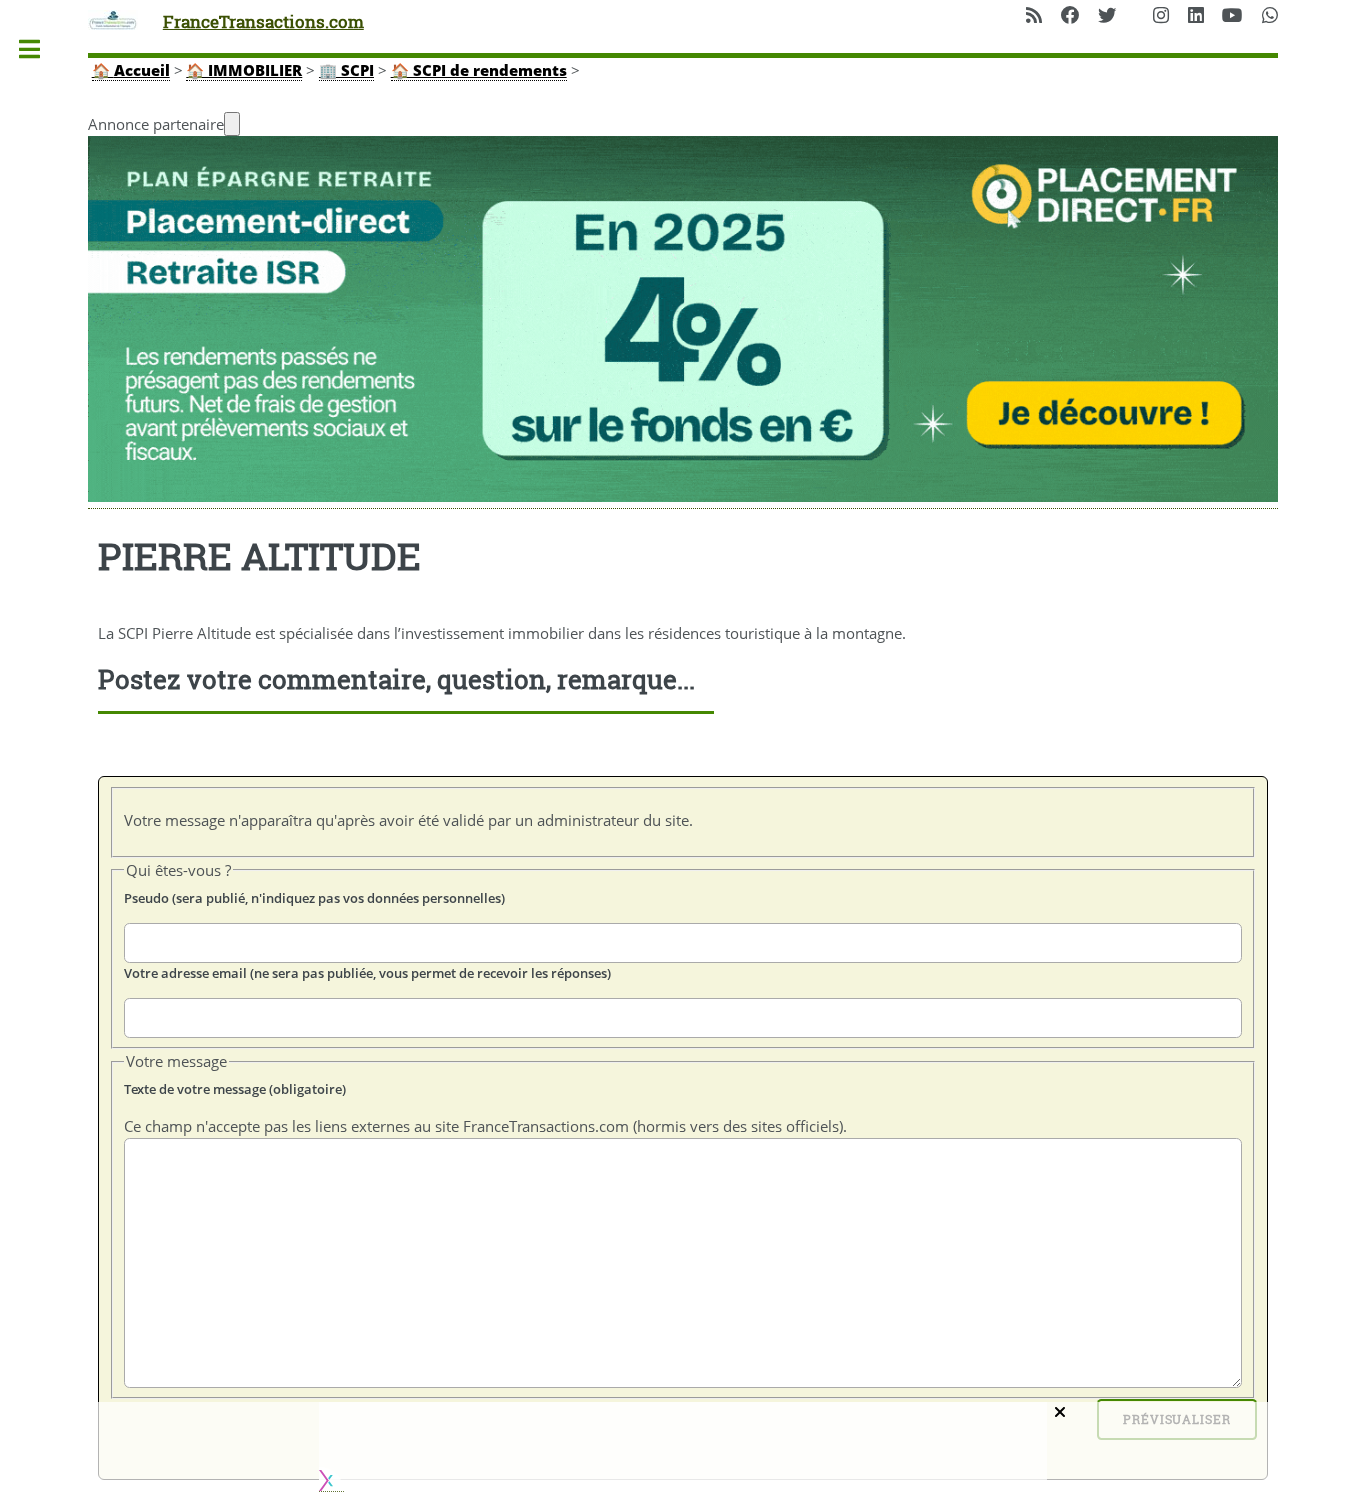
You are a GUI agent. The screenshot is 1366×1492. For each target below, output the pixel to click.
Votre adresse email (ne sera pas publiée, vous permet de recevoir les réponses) (367, 973)
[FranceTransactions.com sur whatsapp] (1270, 16)
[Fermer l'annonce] (232, 124)
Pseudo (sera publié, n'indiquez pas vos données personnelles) (314, 898)
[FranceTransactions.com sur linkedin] (1196, 16)
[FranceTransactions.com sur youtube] (1232, 16)
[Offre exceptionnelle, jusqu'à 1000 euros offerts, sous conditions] (683, 322)
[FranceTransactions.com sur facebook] (1070, 16)
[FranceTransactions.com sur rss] (1034, 16)
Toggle (39, 49)
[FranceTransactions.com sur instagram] (1161, 16)
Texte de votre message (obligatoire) (235, 1089)
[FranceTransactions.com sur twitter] (1107, 16)
